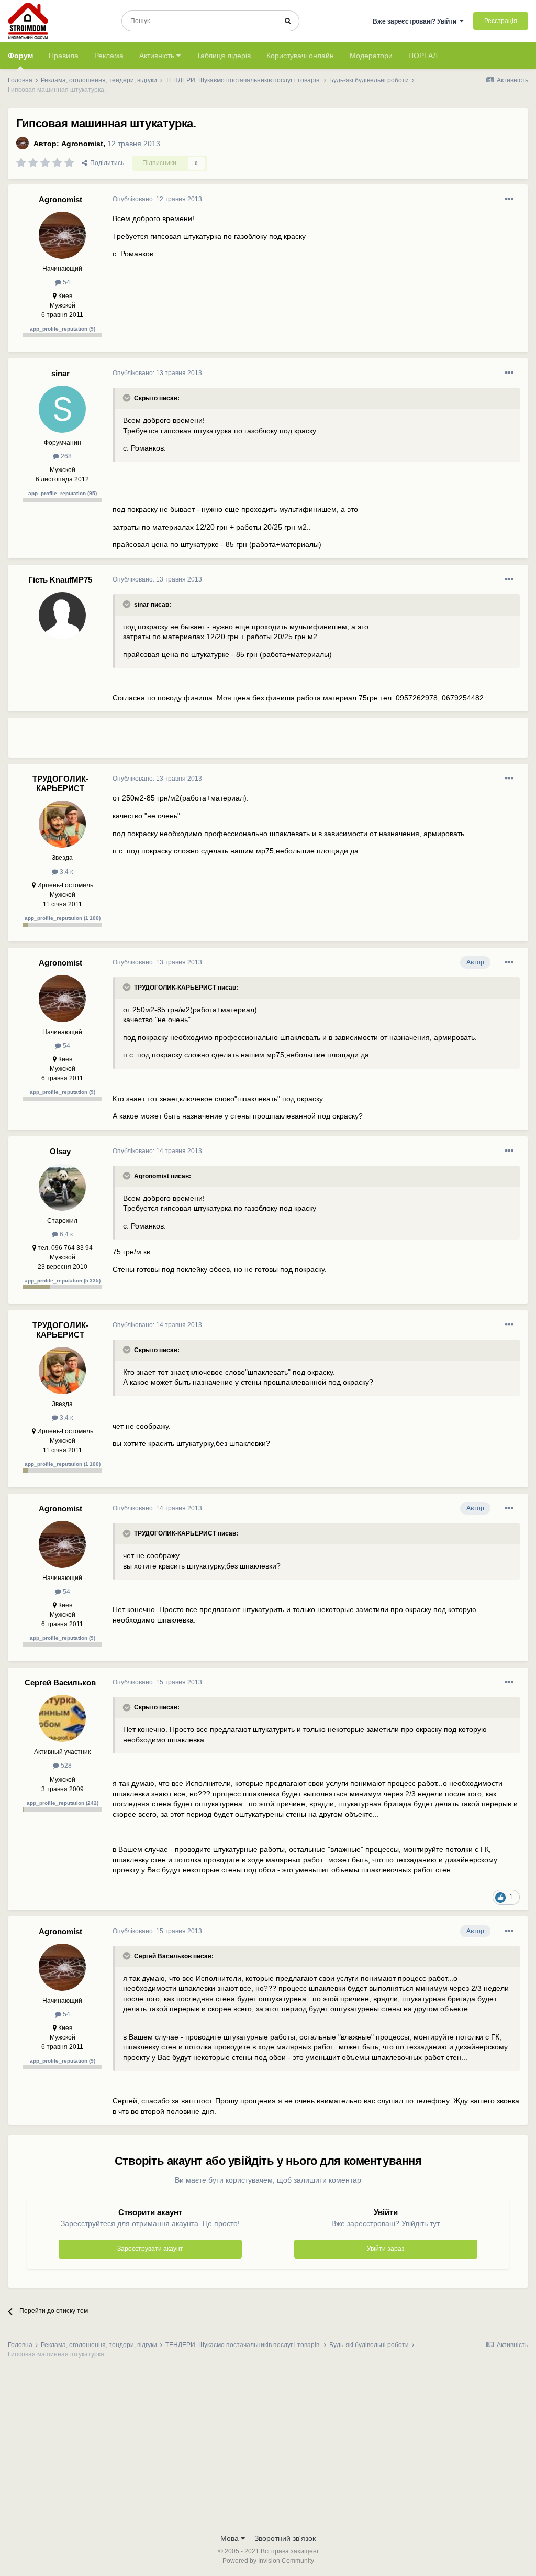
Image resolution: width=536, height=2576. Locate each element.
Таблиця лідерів (224, 56)
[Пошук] (288, 21)
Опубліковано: (157, 199)
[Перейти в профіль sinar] (62, 409)
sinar (60, 373)
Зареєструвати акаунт (150, 2249)
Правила (64, 56)
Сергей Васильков (60, 1682)
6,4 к (65, 1234)
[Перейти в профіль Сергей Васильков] (62, 1718)
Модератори (371, 56)
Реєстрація (501, 21)
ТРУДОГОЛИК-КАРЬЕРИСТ (60, 783)
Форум (20, 56)
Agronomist (82, 144)
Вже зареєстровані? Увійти (416, 21)
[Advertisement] (235, 742)
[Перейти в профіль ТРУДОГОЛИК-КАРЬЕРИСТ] (62, 824)
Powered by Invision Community (268, 2561)
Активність (158, 56)
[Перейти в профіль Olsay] (62, 1187)
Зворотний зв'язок (285, 2538)
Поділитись (105, 163)
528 (65, 1766)
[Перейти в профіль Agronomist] (23, 143)
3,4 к (65, 872)
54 (66, 282)
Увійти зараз (386, 2249)
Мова (231, 2538)
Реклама (109, 56)
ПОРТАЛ (423, 56)
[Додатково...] (509, 199)
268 (65, 456)
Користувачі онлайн (300, 56)
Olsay (60, 1151)
